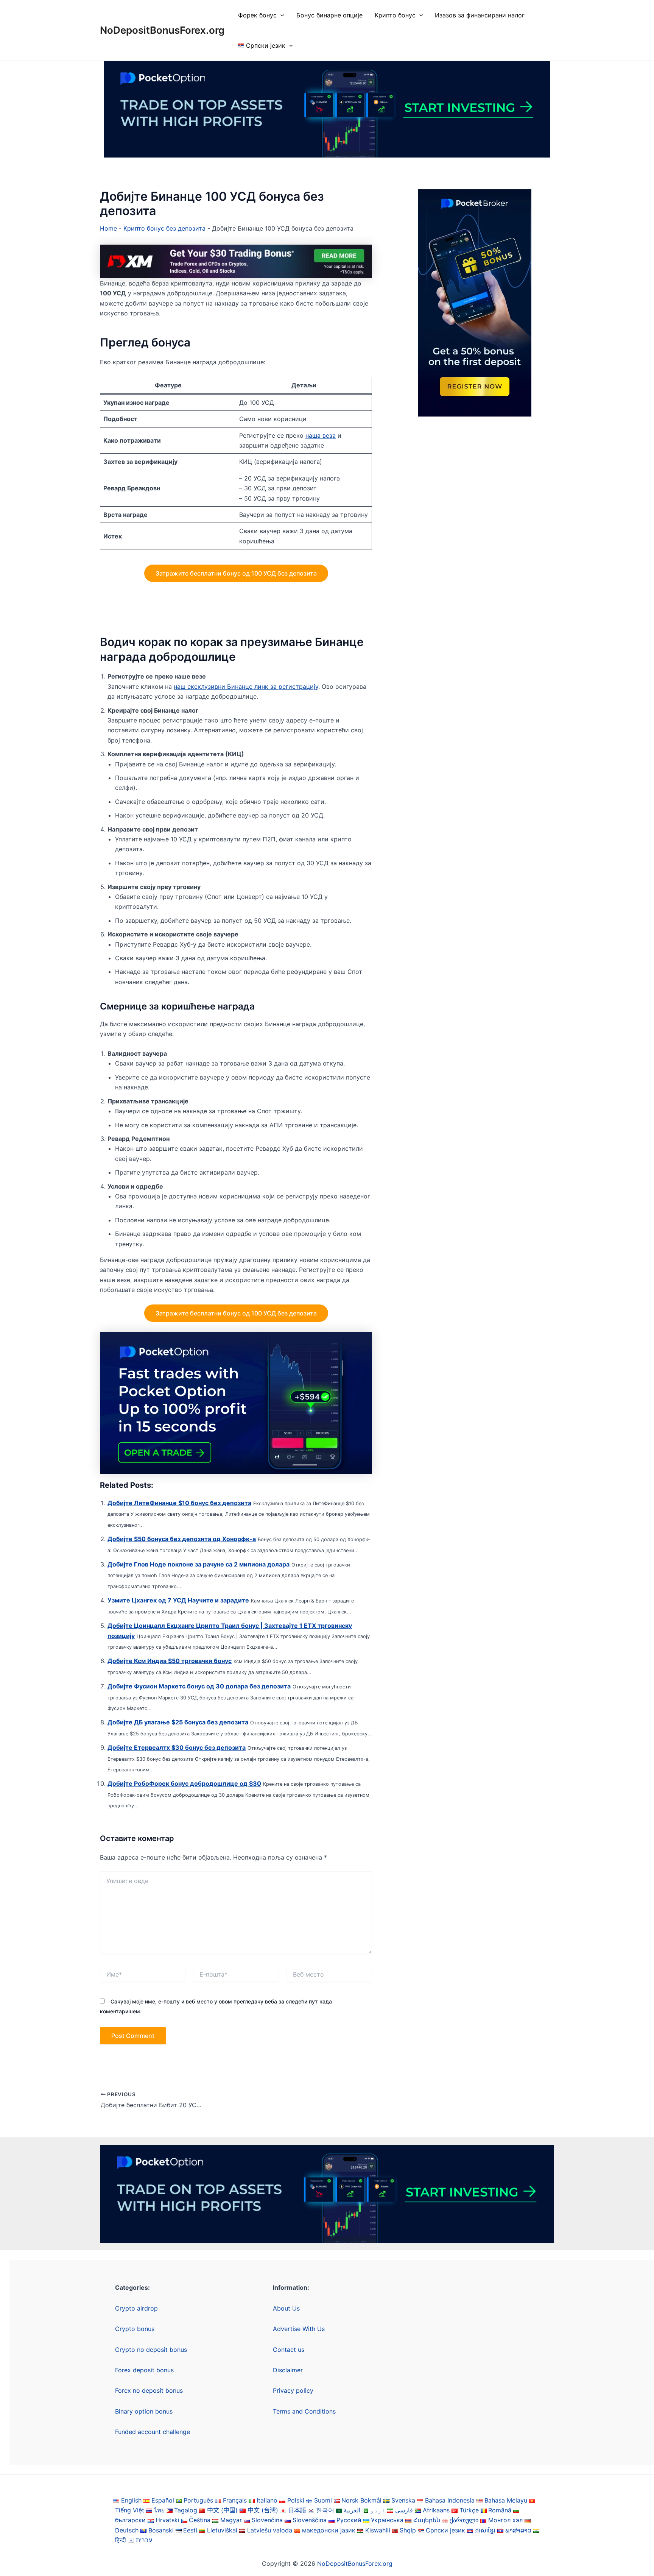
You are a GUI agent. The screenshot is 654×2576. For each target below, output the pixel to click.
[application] (280, 15)
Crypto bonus (135, 2329)
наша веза (321, 435)
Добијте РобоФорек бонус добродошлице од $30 (184, 1783)
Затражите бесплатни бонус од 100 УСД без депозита (236, 573)
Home (108, 228)
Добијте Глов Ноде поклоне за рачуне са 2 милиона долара (199, 1564)
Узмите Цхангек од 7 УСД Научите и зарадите (178, 1600)
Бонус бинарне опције (329, 15)
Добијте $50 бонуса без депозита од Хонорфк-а (182, 1539)
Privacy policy (293, 2390)
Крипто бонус (395, 15)
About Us (286, 2308)
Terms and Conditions (304, 2411)
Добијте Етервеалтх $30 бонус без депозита (177, 1747)
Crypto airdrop (136, 2308)
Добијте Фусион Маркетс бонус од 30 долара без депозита (199, 1686)
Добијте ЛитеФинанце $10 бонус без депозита (179, 1503)
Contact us (289, 2350)
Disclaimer (288, 2370)
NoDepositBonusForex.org (162, 30)
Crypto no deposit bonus (151, 2350)
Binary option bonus (144, 2411)
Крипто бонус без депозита (164, 228)
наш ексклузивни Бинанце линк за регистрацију (246, 687)
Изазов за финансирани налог (480, 15)
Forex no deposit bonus (149, 2390)
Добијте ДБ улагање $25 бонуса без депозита (178, 1722)
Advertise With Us (299, 2329)
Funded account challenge (153, 2432)
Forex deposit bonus (144, 2370)
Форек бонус (257, 15)
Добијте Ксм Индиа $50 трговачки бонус (170, 1661)
